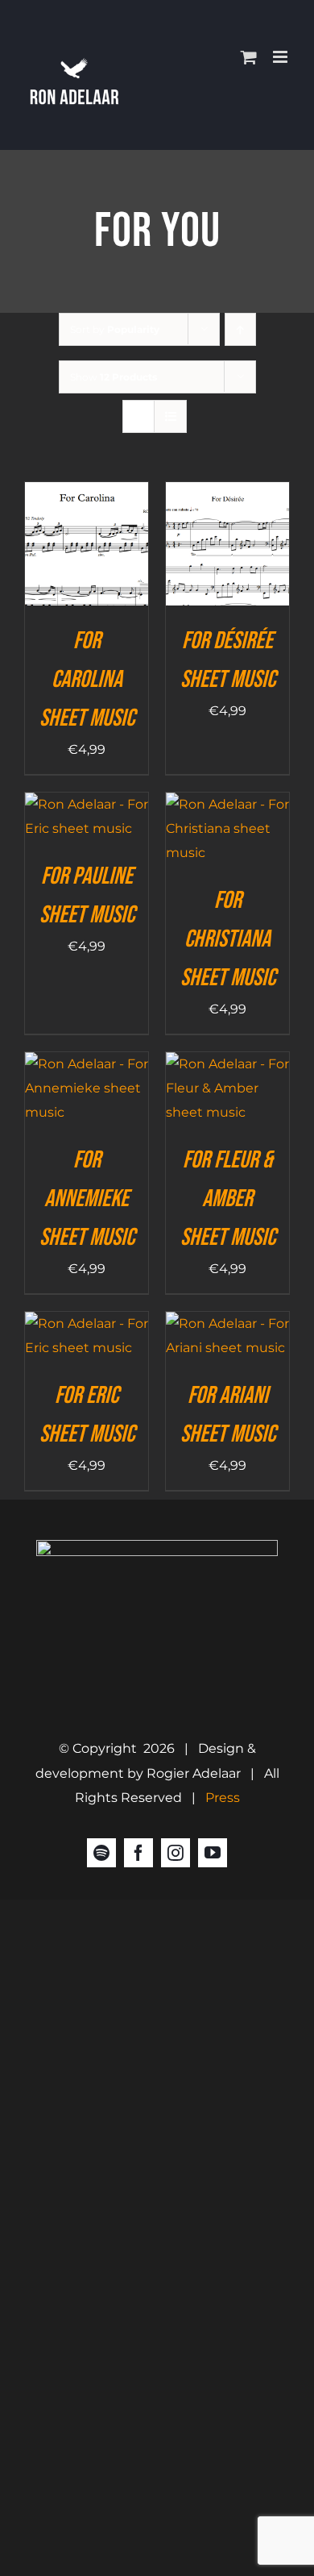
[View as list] (170, 416)
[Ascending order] (240, 329)
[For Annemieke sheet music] (87, 1064)
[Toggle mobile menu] (281, 57)
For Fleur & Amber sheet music (228, 1199)
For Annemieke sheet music (87, 1199)
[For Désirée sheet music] (227, 494)
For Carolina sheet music (87, 680)
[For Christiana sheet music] (227, 804)
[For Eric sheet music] (87, 1323)
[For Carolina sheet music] (87, 494)
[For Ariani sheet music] (227, 1323)
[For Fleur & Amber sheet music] (227, 1064)
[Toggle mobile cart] (249, 57)
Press (223, 1798)
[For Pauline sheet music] (87, 804)
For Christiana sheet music (228, 939)
